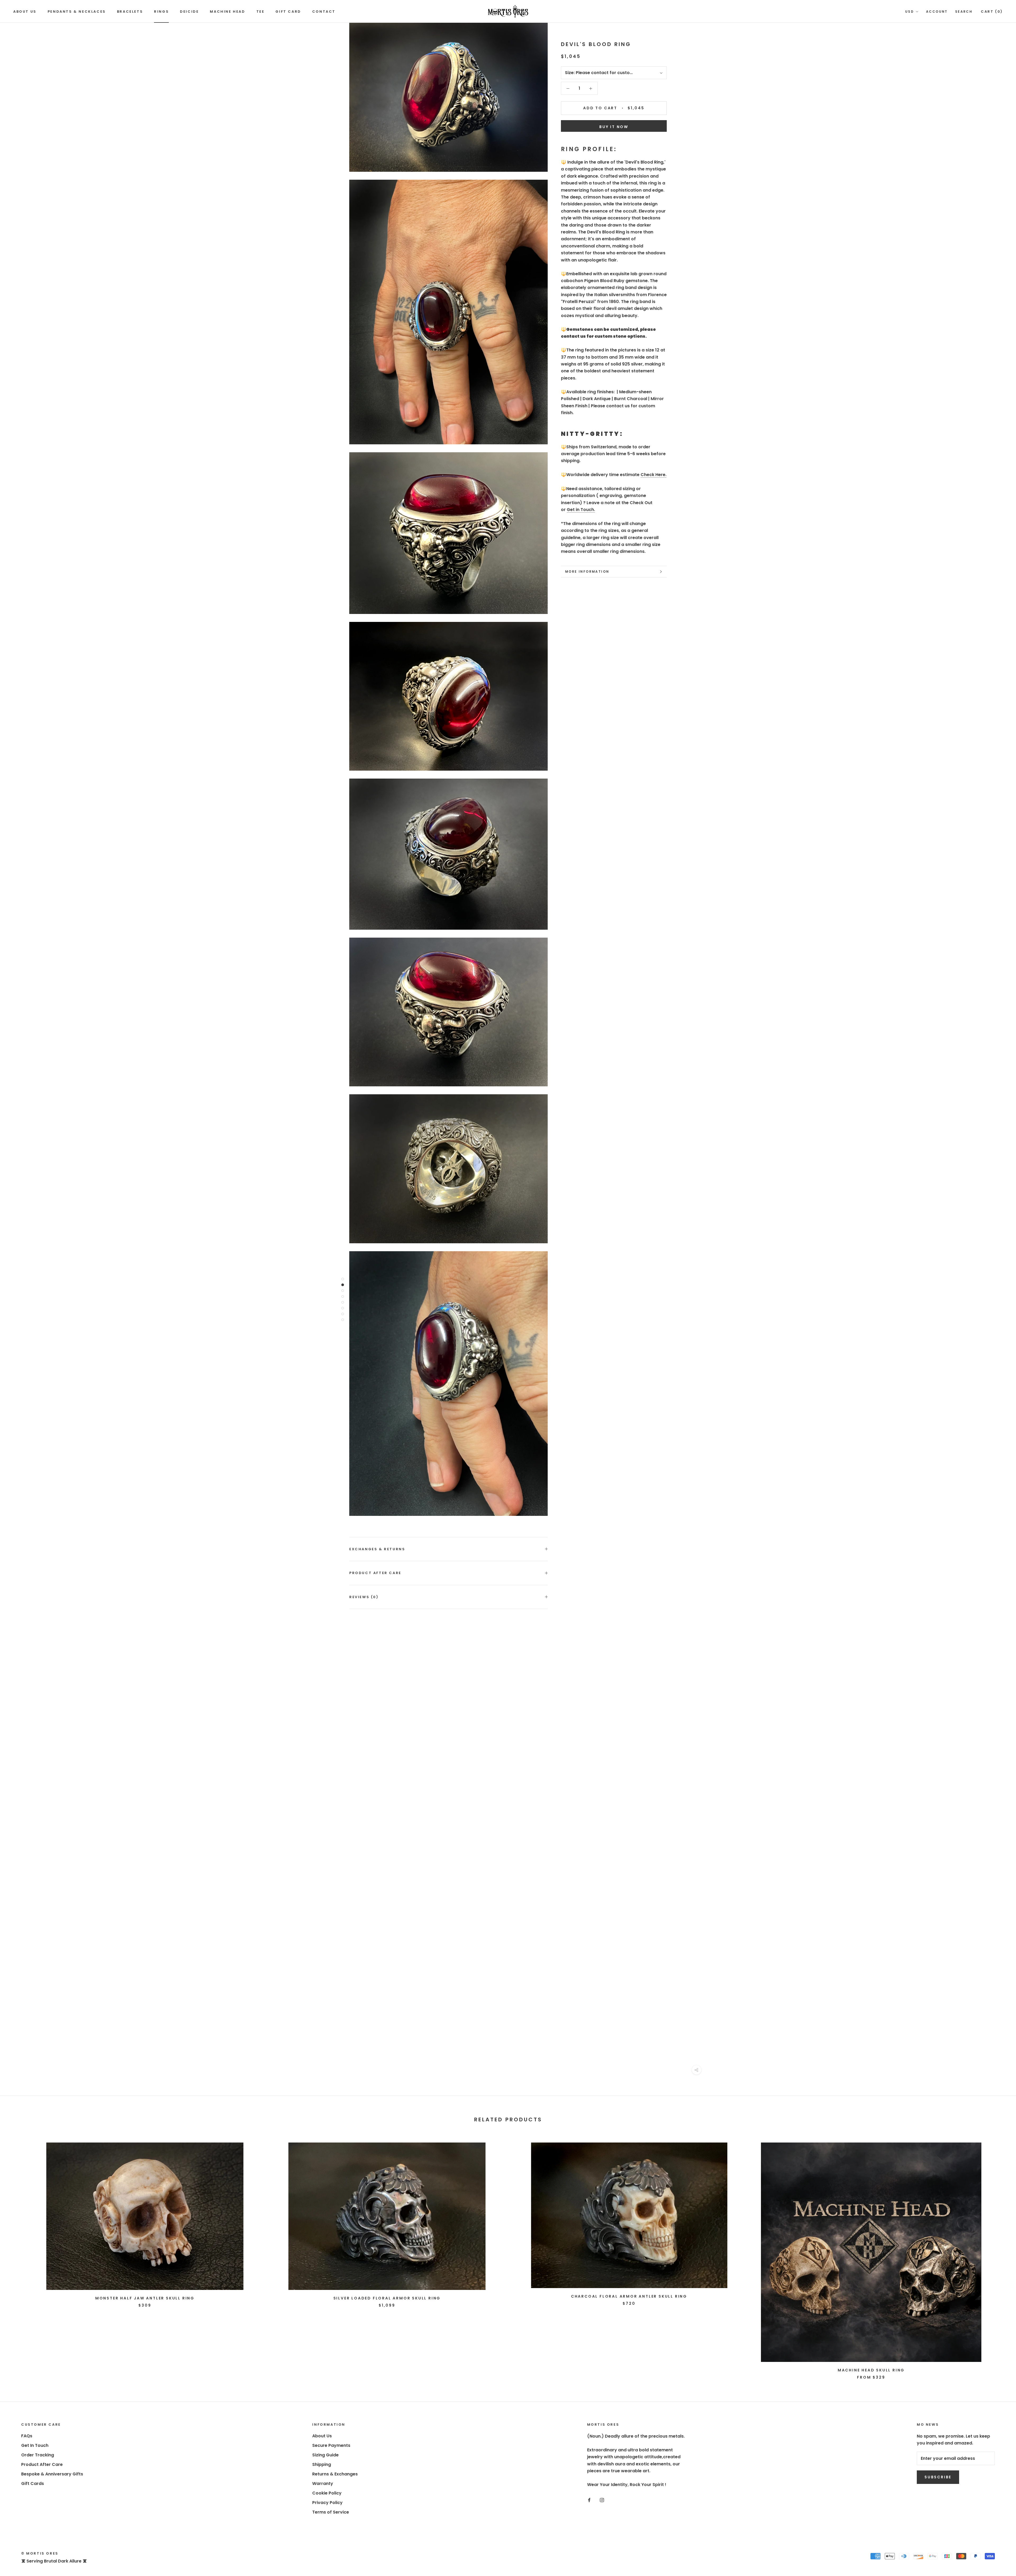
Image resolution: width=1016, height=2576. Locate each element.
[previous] (17, 2256)
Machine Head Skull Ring (871, 2370)
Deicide (189, 12)
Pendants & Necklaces (77, 12)
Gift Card (288, 12)
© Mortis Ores (40, 2553)
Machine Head (227, 12)
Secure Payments (331, 2445)
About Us (25, 12)
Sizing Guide (325, 2455)
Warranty (323, 2484)
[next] (999, 2256)
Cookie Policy (327, 2493)
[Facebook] (589, 2500)
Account (937, 12)
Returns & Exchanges (335, 2474)
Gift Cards (33, 2484)
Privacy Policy (327, 2503)
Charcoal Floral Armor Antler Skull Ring (629, 2296)
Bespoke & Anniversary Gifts (52, 2474)
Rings (161, 12)
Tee (260, 12)
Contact (324, 12)
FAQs (27, 2436)
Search (964, 12)
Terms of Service (331, 2512)
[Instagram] (602, 2500)
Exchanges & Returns (377, 1549)
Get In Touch (35, 2445)
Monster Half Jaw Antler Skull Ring (145, 2298)
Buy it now (614, 127)
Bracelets (130, 12)
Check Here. (654, 475)
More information (587, 571)
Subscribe (938, 2477)
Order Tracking (38, 2455)
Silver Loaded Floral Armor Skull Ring (387, 2298)
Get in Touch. (581, 510)
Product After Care (375, 1573)
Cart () (992, 12)
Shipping (322, 2464)
